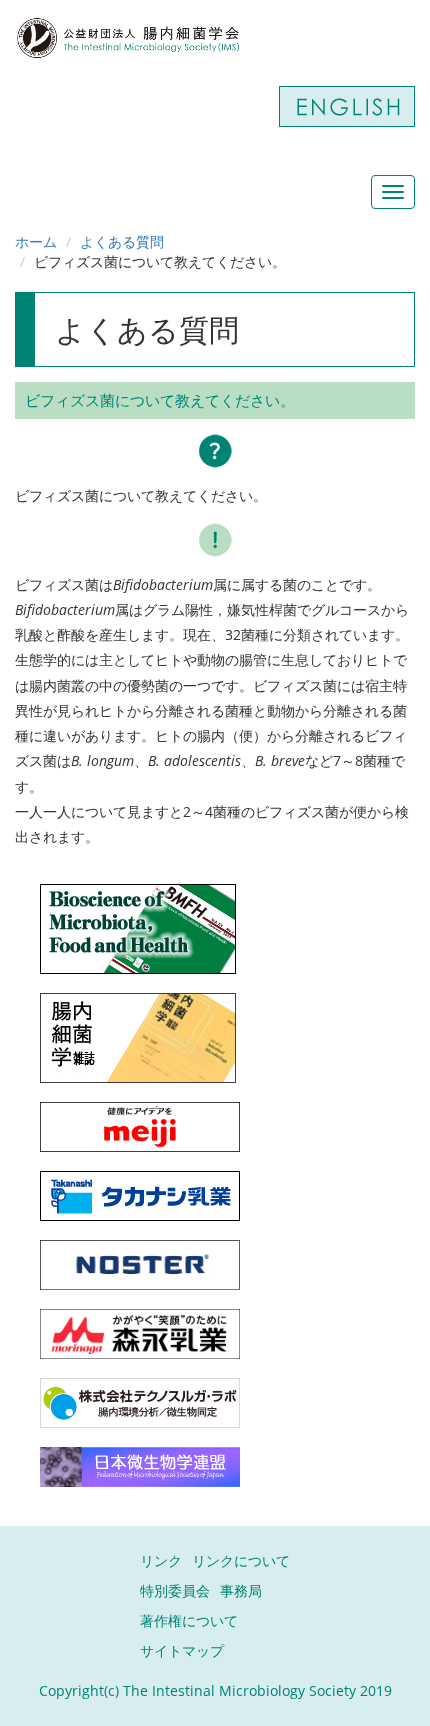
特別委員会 (175, 1590)
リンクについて (241, 1560)
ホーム (36, 241)
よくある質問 (122, 241)
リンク (161, 1560)
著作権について (189, 1620)
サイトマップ (182, 1650)
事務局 (241, 1590)
